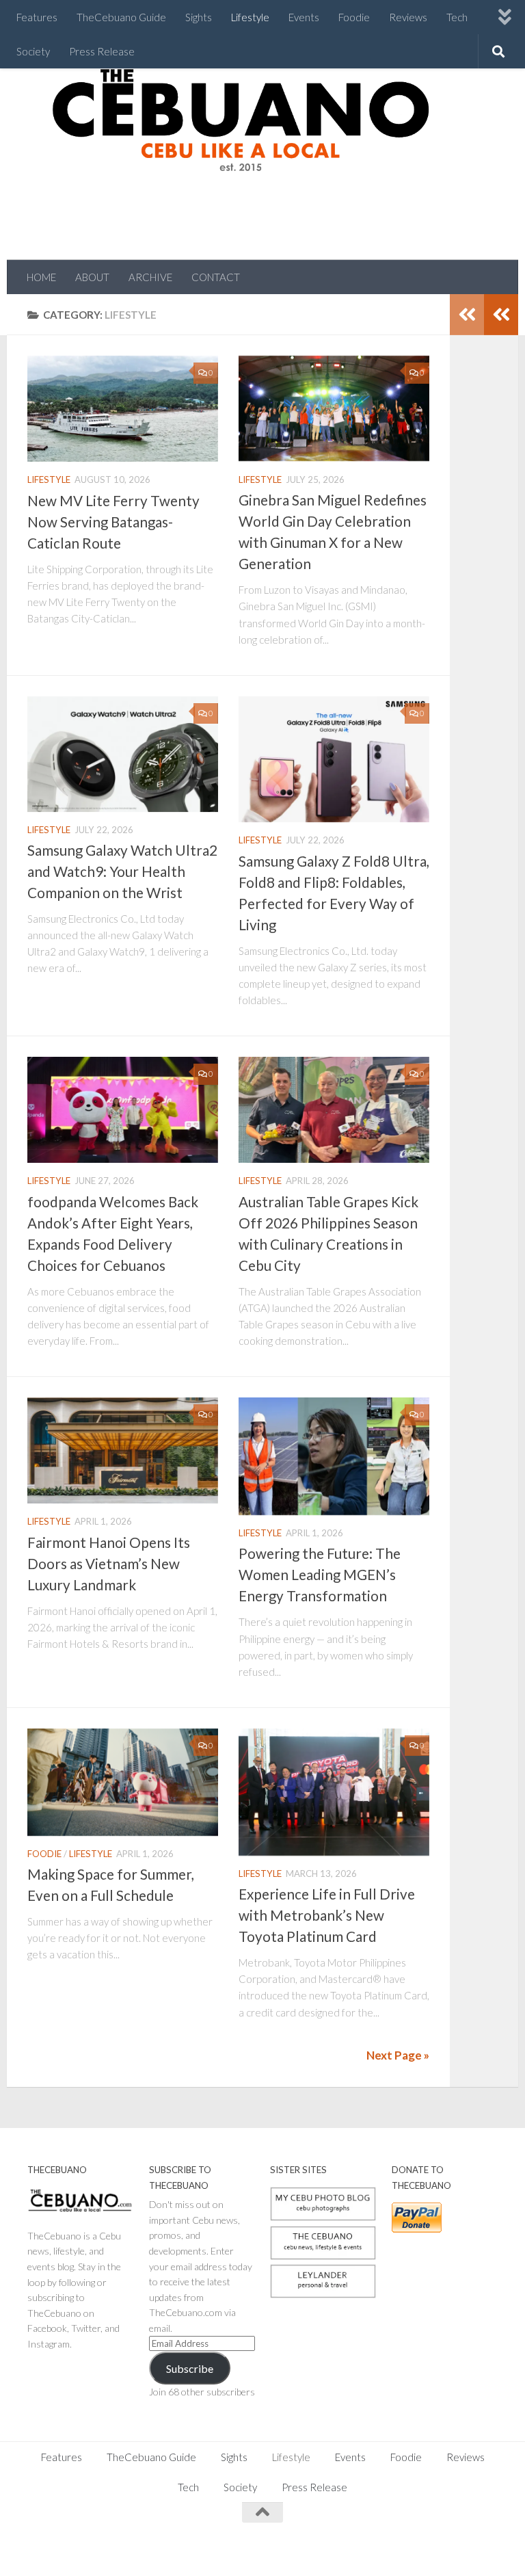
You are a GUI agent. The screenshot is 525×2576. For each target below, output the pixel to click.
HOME (41, 277)
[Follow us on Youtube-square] (463, 2539)
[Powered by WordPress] (75, 2549)
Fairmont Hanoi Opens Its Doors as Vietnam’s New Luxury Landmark (109, 1564)
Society (33, 51)
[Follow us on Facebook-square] (390, 2539)
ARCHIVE (150, 277)
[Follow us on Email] (488, 2539)
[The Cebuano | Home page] (241, 120)
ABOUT (92, 277)
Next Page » (398, 2055)
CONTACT (216, 277)
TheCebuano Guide (121, 17)
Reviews (408, 17)
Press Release (102, 51)
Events (304, 17)
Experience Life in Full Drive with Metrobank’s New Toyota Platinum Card (327, 1915)
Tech (457, 17)
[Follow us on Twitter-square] (439, 2539)
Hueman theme (179, 2548)
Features (37, 17)
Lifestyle (250, 17)
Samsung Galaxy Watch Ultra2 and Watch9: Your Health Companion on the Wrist (122, 871)
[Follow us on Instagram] (414, 2539)
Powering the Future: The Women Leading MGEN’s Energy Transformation (320, 1575)
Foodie (354, 17)
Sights (199, 17)
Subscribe (190, 2368)
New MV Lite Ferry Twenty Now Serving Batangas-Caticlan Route (113, 522)
